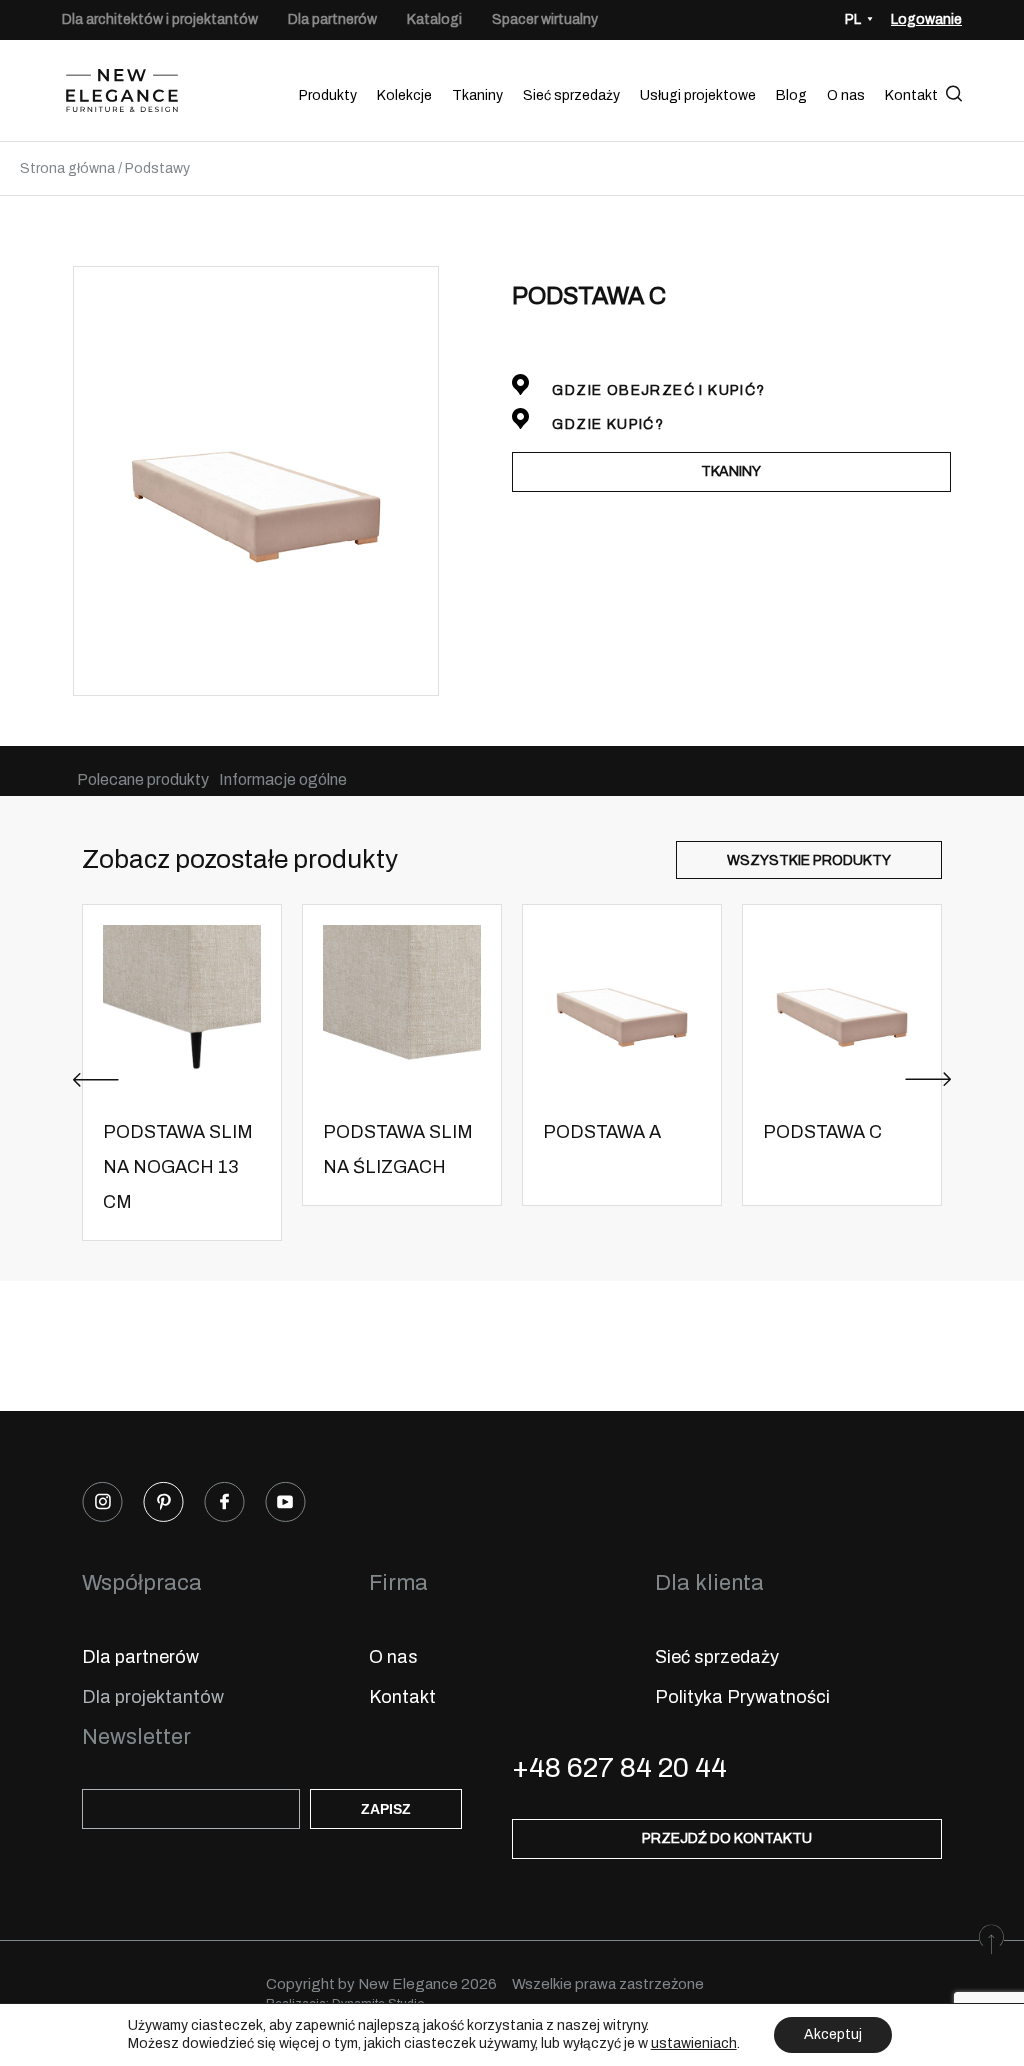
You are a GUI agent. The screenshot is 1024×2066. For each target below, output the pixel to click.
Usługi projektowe (698, 95)
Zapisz (386, 1809)
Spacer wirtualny (545, 19)
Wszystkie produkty (809, 860)
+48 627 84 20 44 (619, 1767)
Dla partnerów (332, 19)
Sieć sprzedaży (571, 95)
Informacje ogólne (283, 779)
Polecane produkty (143, 779)
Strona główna (67, 168)
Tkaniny (477, 95)
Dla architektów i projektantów (160, 19)
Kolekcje (404, 95)
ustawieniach (694, 2043)
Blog (791, 95)
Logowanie (926, 19)
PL (853, 19)
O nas (846, 95)
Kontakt (911, 95)
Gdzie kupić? (606, 424)
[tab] (143, 779)
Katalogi (434, 19)
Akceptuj (833, 2034)
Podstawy (157, 168)
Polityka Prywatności (742, 1697)
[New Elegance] (122, 95)
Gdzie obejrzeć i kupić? (657, 390)
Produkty (328, 95)
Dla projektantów (153, 1697)
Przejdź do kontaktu (727, 1838)
